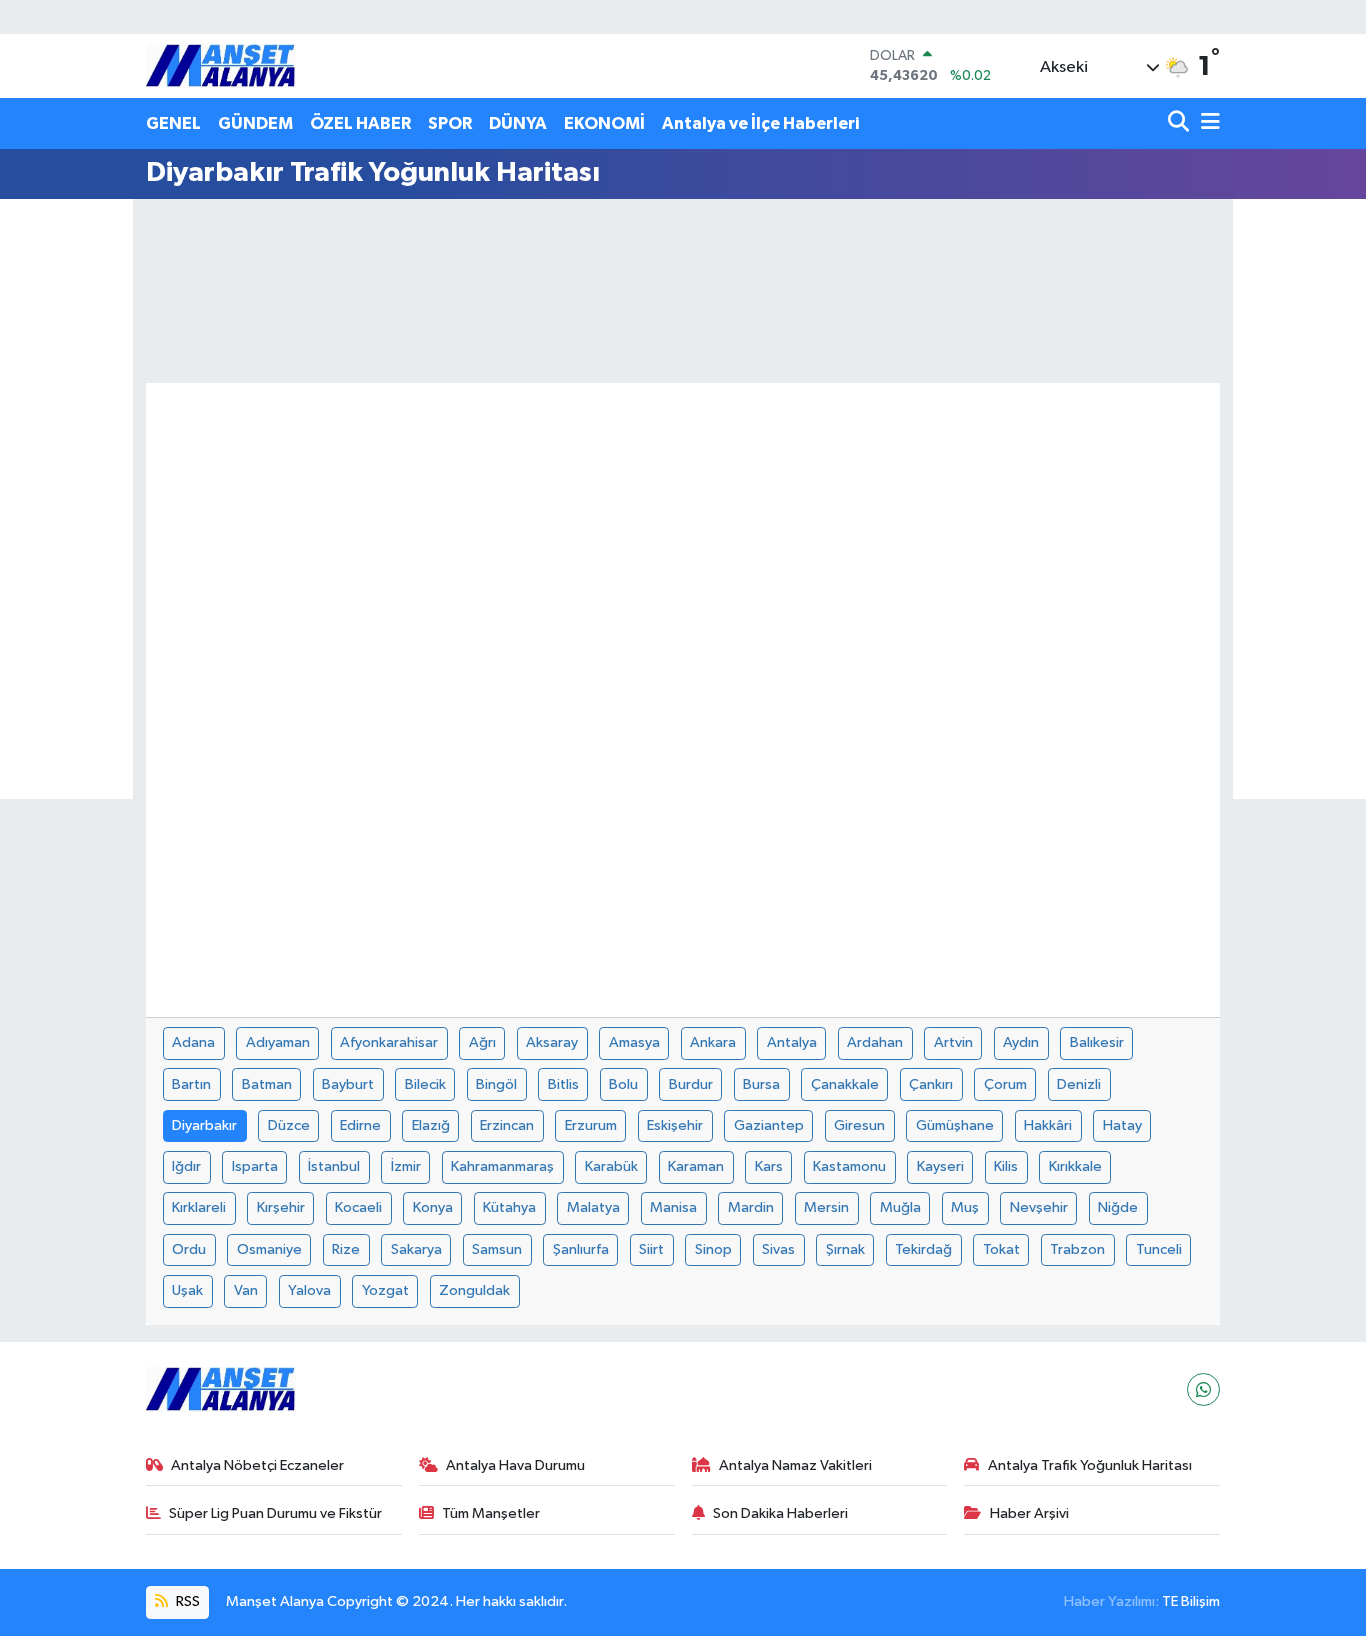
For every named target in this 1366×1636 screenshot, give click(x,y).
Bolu (623, 1084)
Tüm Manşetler (491, 1513)
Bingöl (496, 1084)
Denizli (1079, 1084)
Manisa (673, 1207)
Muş (965, 1207)
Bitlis (563, 1084)
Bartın (191, 1084)
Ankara (713, 1042)
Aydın (1021, 1042)
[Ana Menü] (1207, 123)
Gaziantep (769, 1125)
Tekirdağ (923, 1249)
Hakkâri (1048, 1125)
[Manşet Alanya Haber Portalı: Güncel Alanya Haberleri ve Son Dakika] (221, 65)
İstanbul (334, 1166)
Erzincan (507, 1125)
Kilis (1006, 1166)
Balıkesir (1097, 1042)
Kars (769, 1166)
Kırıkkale (1075, 1166)
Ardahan (875, 1042)
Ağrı (482, 1042)
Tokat (1001, 1249)
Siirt (651, 1249)
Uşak (187, 1290)
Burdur (691, 1084)
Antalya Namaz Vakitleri (795, 1465)
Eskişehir (675, 1125)
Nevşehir (1039, 1207)
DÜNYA (518, 123)
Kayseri (940, 1166)
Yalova (309, 1290)
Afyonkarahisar (389, 1042)
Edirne (360, 1125)
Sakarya (416, 1249)
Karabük (611, 1166)
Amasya (634, 1042)
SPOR (450, 123)
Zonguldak (474, 1290)
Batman (267, 1084)
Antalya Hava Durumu (515, 1465)
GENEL (173, 123)
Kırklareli (199, 1207)
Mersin (826, 1207)
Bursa (761, 1084)
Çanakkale (845, 1084)
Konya (433, 1207)
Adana (193, 1042)
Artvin (953, 1042)
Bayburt (348, 1084)
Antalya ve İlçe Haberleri (760, 123)
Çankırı (931, 1084)
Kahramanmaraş (502, 1166)
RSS (186, 1601)
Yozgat (385, 1290)
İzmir (406, 1166)
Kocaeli (358, 1207)
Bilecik (425, 1084)
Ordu (189, 1249)
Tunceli (1159, 1249)
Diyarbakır (204, 1125)
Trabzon (1077, 1249)
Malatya (593, 1207)
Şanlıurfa (581, 1249)
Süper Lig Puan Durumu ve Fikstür (275, 1513)
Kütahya (509, 1207)
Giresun (859, 1125)
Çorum (1005, 1084)
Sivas (778, 1249)
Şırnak (845, 1249)
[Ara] (1180, 123)
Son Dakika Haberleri (780, 1513)
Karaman (696, 1166)
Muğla (900, 1207)
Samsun (497, 1249)
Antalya (792, 1042)
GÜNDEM (255, 123)
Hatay (1122, 1125)
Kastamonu (849, 1166)
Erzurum (591, 1125)
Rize (346, 1249)
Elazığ (431, 1125)
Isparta (255, 1166)
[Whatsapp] (1203, 1389)
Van (246, 1290)
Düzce (289, 1125)
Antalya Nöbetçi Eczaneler (257, 1465)
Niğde (1118, 1207)
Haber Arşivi (1029, 1513)
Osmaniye (269, 1249)
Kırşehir (281, 1207)
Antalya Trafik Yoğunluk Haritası (1090, 1465)
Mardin (751, 1207)
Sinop (713, 1249)
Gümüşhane (955, 1125)
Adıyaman (278, 1042)
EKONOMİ (604, 123)
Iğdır (186, 1166)
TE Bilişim (1191, 1601)
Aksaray (552, 1042)
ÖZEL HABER (360, 123)
